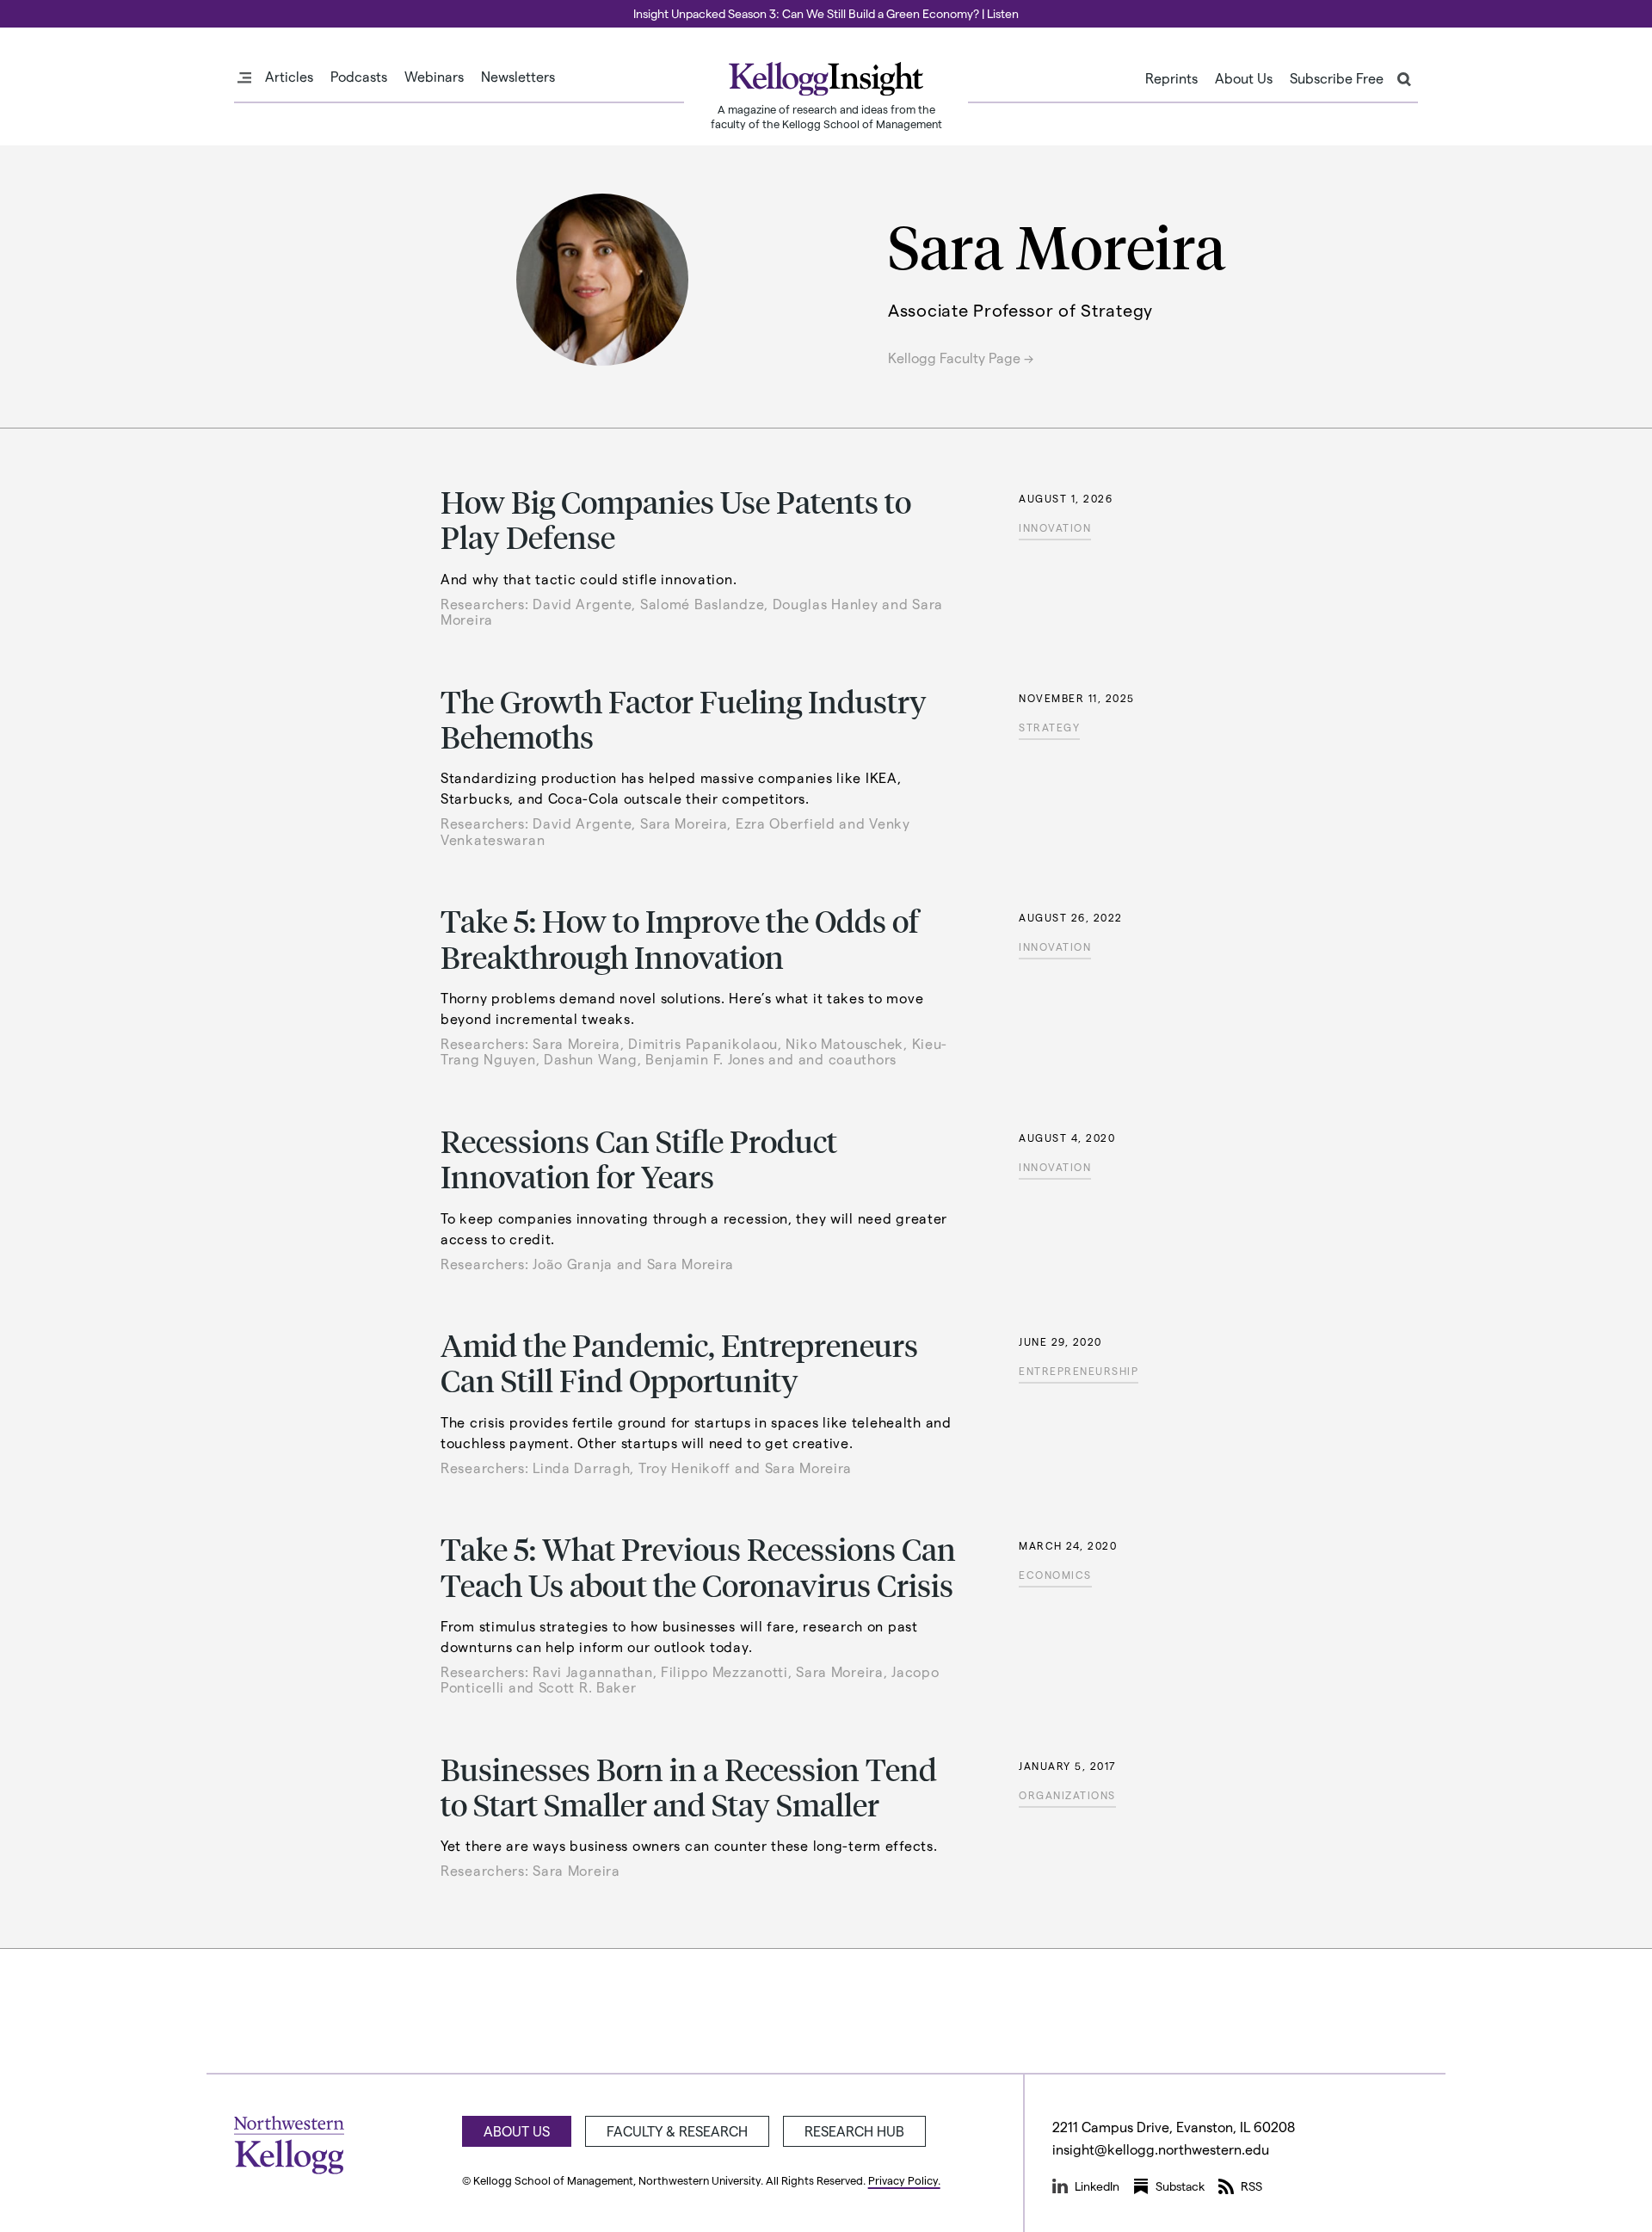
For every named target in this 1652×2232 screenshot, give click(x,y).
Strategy (1049, 727)
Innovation (1055, 527)
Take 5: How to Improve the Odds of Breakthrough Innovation (680, 938)
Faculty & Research (677, 2131)
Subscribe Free (1337, 78)
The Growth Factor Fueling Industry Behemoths (684, 718)
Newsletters (518, 77)
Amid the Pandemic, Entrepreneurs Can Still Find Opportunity (679, 1362)
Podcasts (359, 77)
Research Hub (854, 2131)
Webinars (434, 77)
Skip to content (45, 8)
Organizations (1067, 1795)
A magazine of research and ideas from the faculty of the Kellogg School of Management (826, 116)
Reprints (1171, 78)
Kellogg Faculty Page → (961, 358)
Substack (1180, 2186)
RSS (1251, 2186)
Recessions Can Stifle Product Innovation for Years (639, 1158)
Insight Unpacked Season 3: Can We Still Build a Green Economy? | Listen (826, 13)
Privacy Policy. (904, 2180)
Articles (289, 77)
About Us (1244, 78)
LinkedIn (1097, 2186)
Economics (1055, 1575)
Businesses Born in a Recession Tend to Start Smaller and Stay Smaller (689, 1786)
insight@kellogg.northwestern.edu (1161, 2149)
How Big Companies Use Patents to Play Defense (676, 519)
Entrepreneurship (1079, 1371)
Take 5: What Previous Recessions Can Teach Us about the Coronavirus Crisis (698, 1566)
